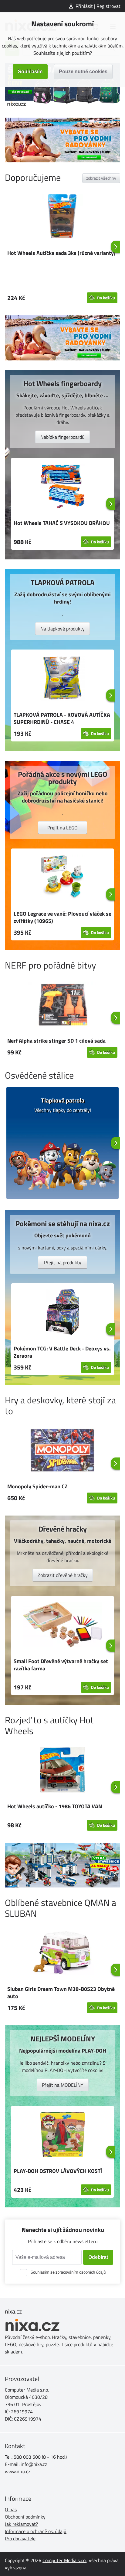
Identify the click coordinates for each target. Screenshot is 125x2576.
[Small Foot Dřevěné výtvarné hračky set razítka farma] (62, 1626)
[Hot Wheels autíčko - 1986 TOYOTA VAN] (62, 1771)
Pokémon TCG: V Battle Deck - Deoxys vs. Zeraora (62, 1352)
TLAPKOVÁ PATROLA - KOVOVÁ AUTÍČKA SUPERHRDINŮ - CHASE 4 (62, 718)
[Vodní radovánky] (62, 140)
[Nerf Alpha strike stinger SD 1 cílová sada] (62, 1005)
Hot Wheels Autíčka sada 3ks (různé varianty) (61, 253)
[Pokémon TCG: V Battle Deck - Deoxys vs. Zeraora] (62, 1313)
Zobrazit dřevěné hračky (63, 1575)
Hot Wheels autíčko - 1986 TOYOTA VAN (55, 1806)
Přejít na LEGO (62, 828)
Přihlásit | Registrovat (98, 6)
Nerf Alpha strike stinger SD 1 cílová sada (56, 1041)
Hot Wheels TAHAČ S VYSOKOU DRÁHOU (62, 523)
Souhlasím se (68, 2272)
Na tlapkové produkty (62, 629)
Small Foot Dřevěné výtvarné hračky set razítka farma (61, 1665)
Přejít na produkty (63, 1262)
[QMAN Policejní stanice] (62, 1865)
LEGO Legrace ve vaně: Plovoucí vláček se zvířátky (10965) (62, 917)
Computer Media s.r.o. (64, 2560)
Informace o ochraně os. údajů (36, 2531)
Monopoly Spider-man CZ (37, 1486)
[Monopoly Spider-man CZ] (62, 1451)
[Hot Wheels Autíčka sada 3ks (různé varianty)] (62, 217)
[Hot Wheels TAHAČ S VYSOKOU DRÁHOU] (62, 487)
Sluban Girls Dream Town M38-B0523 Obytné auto (61, 1993)
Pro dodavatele (20, 2539)
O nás (11, 2509)
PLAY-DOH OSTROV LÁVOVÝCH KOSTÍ (58, 2171)
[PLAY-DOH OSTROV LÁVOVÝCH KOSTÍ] (62, 2135)
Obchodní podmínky (25, 2517)
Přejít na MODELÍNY (63, 2085)
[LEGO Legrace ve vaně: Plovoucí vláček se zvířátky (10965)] (62, 878)
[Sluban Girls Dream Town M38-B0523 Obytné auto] (62, 1953)
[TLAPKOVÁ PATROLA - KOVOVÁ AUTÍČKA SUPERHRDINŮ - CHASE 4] (62, 679)
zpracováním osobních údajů (81, 2272)
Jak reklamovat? (21, 2524)
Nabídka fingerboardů (62, 437)
